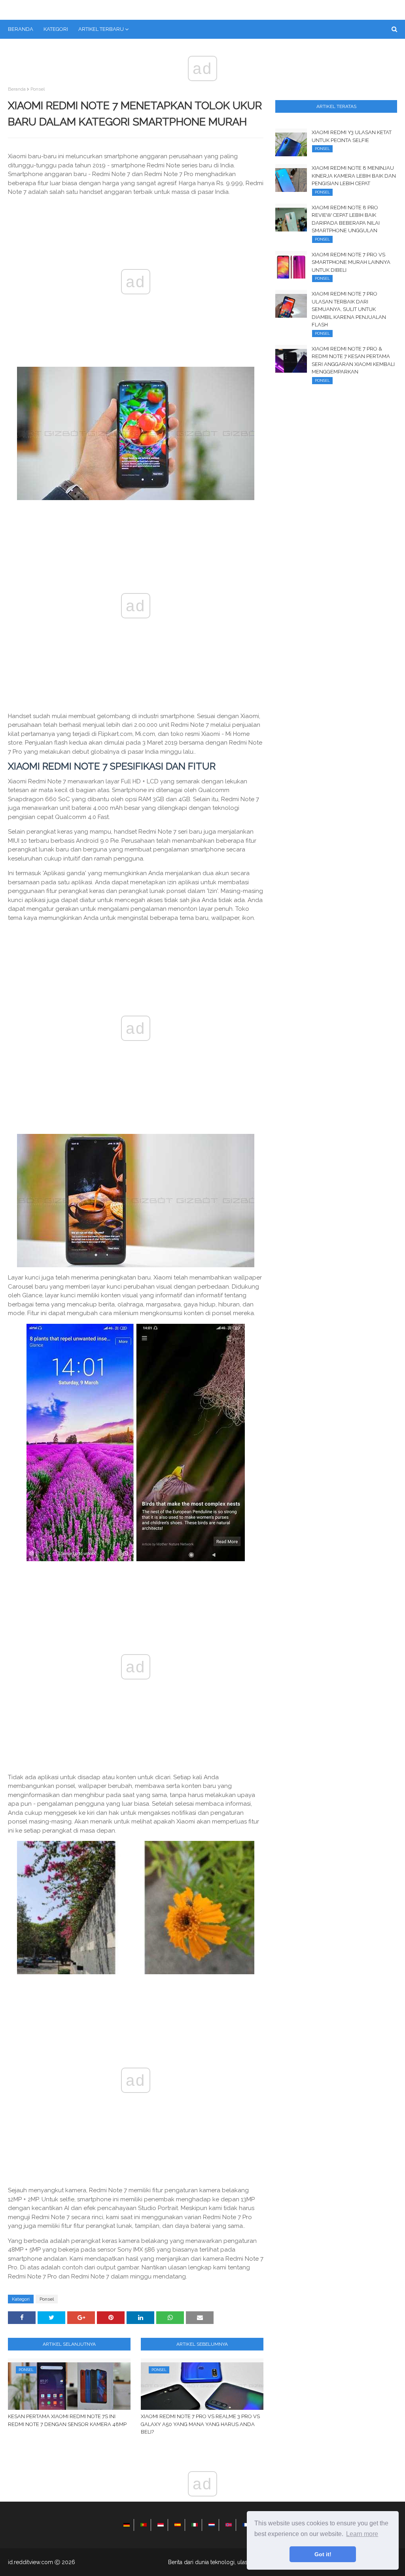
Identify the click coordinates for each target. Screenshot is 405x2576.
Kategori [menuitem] (56, 29)
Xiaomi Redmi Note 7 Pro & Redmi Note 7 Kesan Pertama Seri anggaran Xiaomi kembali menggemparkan (353, 360)
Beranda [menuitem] (21, 29)
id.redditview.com (30, 2562)
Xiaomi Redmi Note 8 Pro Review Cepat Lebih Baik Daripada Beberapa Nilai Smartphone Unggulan (346, 219)
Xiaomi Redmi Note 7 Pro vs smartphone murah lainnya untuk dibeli (351, 262)
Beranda (17, 89)
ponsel (38, 89)
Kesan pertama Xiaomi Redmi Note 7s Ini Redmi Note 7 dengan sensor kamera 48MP (67, 2420)
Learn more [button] (362, 2534)
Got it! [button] (323, 2554)
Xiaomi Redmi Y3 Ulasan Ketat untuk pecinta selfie (352, 136)
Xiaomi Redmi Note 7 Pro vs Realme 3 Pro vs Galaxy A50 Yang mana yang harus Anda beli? (200, 2424)
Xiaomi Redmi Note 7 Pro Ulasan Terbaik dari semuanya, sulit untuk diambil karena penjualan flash (349, 309)
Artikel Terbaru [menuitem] (101, 29)
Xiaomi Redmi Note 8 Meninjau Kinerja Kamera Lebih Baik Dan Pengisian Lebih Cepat (354, 176)
